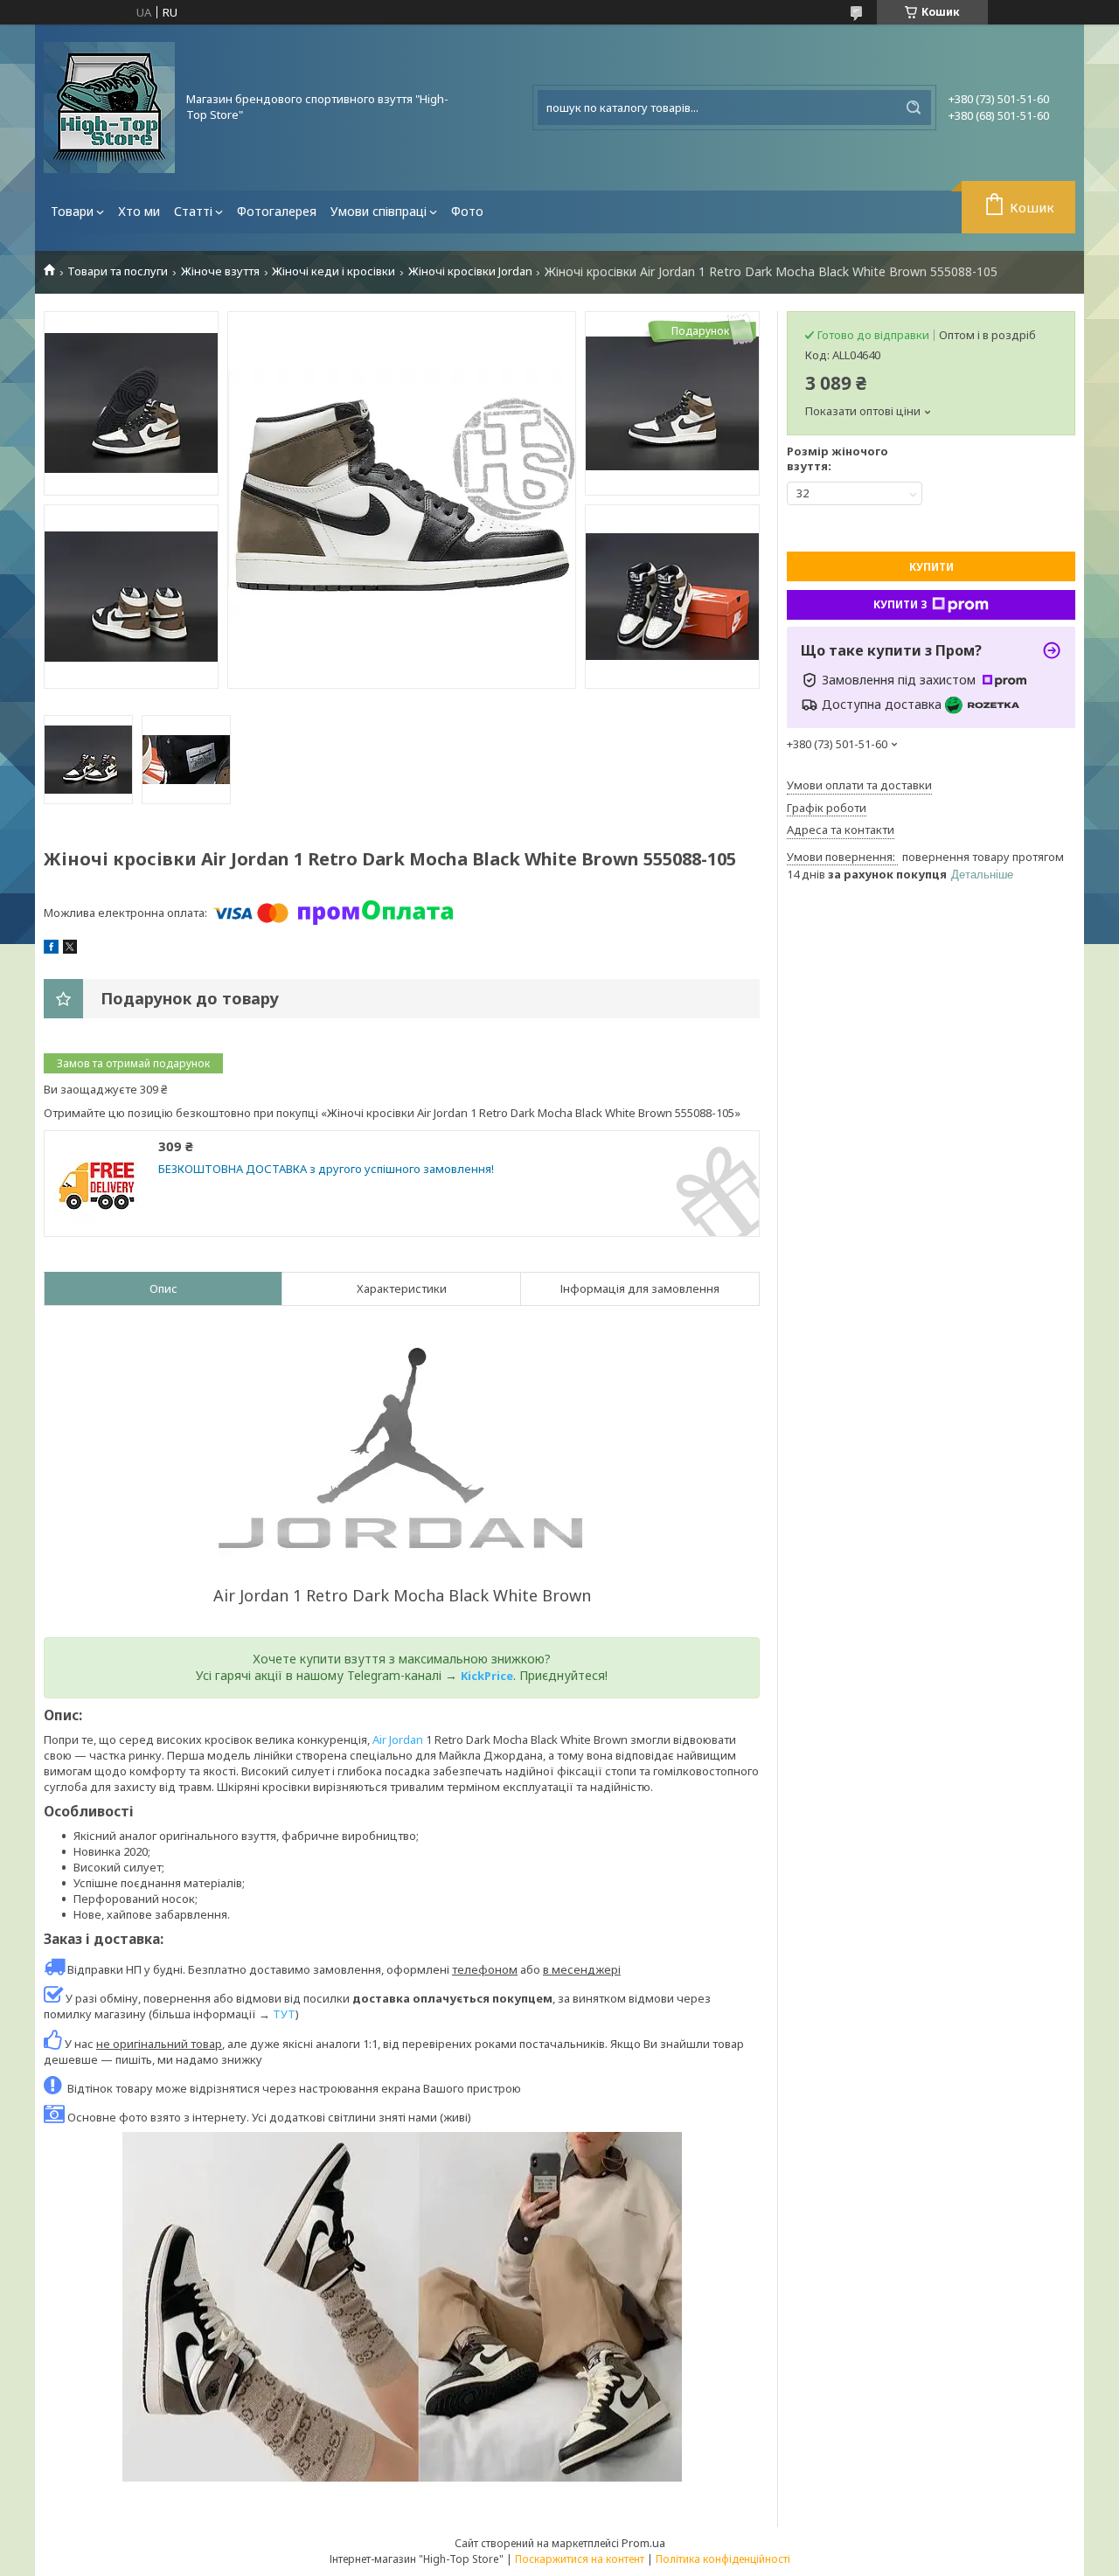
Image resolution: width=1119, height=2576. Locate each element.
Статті (193, 211)
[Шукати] (914, 108)
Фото (467, 211)
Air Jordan (398, 1739)
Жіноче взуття (220, 271)
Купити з (900, 604)
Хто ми (139, 211)
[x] (70, 949)
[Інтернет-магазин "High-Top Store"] (109, 108)
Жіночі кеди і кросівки (334, 271)
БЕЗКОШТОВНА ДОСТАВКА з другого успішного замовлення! (326, 1169)
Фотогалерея (277, 211)
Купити (931, 567)
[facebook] (51, 949)
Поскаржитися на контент (580, 2559)
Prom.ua (643, 2543)
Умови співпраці (379, 211)
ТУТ (284, 2014)
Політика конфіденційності (723, 2559)
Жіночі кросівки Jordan (470, 271)
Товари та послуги (118, 271)
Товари (72, 211)
